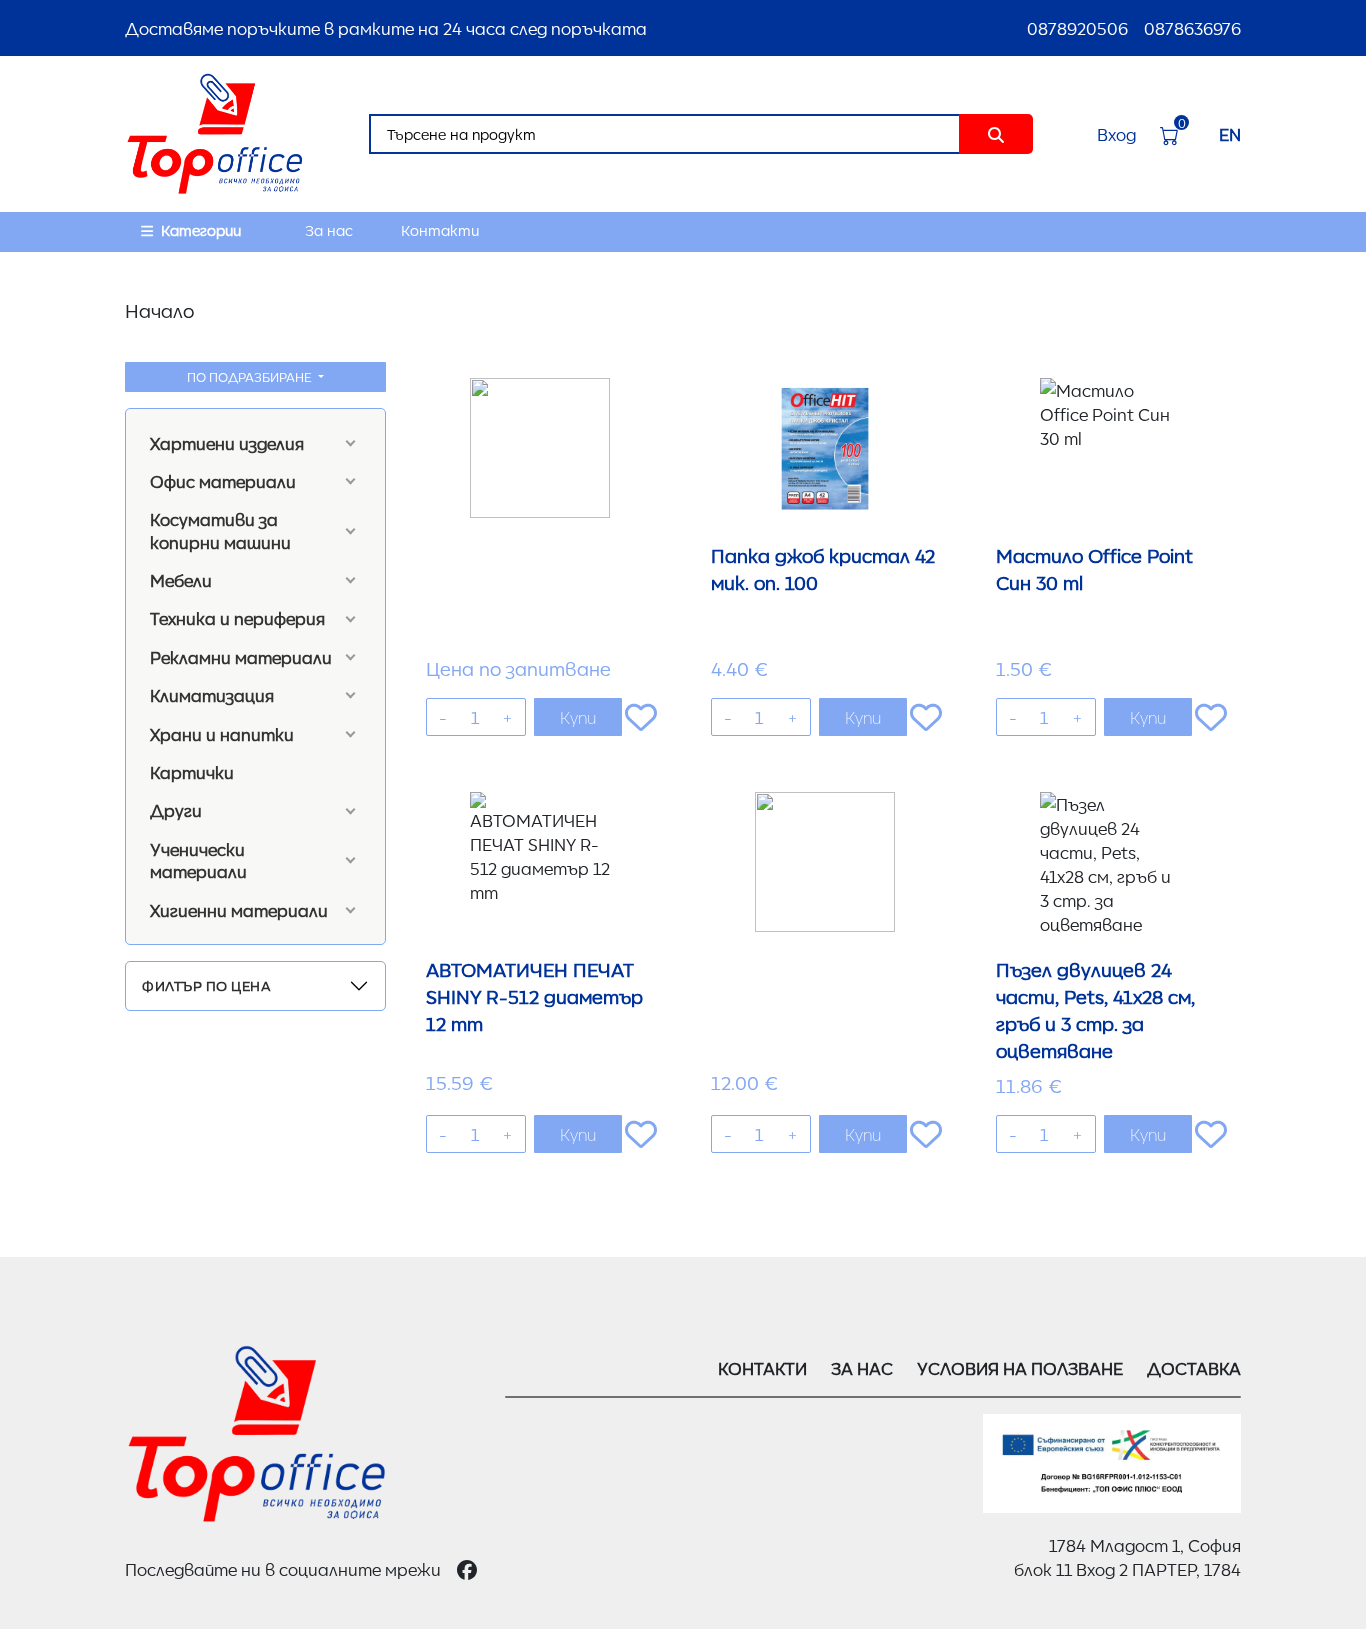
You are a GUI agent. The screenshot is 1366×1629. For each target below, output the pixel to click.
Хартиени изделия (227, 443)
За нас (329, 230)
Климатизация (212, 695)
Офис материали (223, 481)
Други (176, 810)
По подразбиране (251, 376)
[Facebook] (467, 1569)
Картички (192, 772)
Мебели (181, 580)
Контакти (440, 230)
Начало (159, 310)
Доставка (1194, 1368)
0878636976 (1192, 28)
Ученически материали (198, 860)
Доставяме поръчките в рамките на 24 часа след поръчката (386, 28)
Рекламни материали (241, 657)
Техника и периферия (237, 618)
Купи (578, 717)
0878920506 (1077, 28)
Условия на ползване (1020, 1368)
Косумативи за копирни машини (220, 530)
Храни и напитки (222, 734)
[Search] (996, 134)
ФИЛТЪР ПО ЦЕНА (206, 985)
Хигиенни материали (239, 910)
